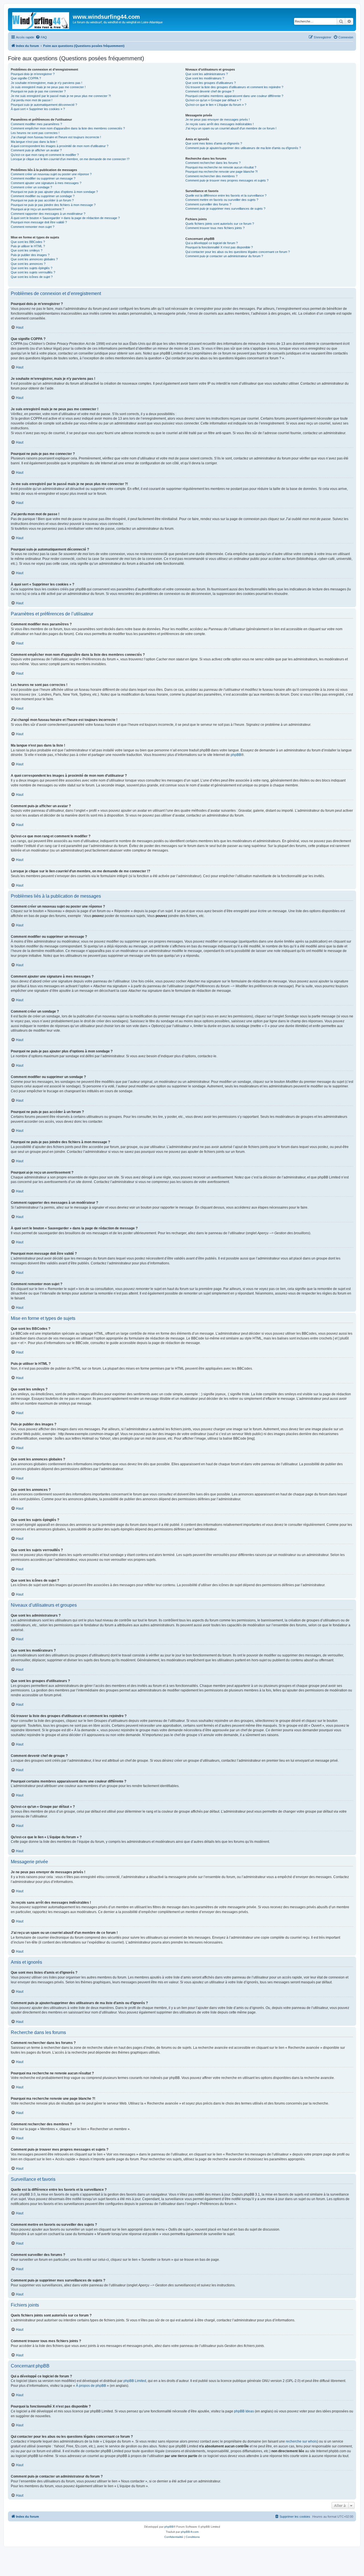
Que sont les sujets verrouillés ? (33, 272)
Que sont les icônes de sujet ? (32, 277)
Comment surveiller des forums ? (208, 204)
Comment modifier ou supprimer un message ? (43, 178)
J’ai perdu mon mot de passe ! (32, 100)
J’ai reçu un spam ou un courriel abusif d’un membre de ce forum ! (231, 128)
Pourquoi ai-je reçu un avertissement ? (37, 209)
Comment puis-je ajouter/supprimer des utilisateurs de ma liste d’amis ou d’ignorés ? (243, 148)
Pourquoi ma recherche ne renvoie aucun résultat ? (221, 167)
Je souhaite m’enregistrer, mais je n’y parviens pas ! (46, 83)
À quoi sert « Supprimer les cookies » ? (38, 109)
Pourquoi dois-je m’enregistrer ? (33, 74)
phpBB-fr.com (190, 2532)
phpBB (236, 755)
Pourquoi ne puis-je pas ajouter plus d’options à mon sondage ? (54, 192)
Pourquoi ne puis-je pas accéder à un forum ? (42, 200)
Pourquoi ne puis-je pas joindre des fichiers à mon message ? (53, 205)
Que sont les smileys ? (27, 250)
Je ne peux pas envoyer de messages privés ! (218, 119)
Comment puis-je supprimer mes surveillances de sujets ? (225, 209)
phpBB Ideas (244, 2411)
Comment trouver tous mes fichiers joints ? (215, 228)
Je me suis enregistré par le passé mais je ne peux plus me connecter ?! (61, 96)
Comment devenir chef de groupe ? (210, 91)
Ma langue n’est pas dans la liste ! (34, 142)
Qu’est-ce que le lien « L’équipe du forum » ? (216, 105)
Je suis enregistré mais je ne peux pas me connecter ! (48, 87)
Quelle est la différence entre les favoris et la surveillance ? (226, 195)
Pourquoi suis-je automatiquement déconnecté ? (44, 105)
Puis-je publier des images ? (30, 255)
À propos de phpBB (91, 2386)
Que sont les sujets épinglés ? (32, 268)
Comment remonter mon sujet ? (33, 227)
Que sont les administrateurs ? (207, 74)
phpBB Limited (135, 2381)
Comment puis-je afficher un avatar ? (36, 150)
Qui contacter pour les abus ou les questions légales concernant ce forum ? (238, 252)
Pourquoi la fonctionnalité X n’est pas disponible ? (219, 247)
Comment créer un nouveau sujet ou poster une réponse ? (51, 174)
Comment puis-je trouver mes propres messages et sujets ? (227, 180)
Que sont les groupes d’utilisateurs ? (211, 83)
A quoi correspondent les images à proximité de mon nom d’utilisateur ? (60, 146)
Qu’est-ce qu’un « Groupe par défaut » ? (213, 100)
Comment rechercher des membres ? (211, 176)
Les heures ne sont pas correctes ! (35, 133)
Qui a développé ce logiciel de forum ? (212, 243)
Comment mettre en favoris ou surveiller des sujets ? (222, 200)
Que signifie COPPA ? (26, 78)
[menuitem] (41, 37)
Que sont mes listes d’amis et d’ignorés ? (214, 143)
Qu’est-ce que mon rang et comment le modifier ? (45, 155)
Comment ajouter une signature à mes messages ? (46, 183)
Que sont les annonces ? (28, 264)
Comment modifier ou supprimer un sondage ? (43, 196)
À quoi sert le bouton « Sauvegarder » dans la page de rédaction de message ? (65, 218)
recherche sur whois (301, 2441)
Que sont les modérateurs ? (205, 78)
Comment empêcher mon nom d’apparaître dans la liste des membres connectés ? (68, 128)
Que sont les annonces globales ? (34, 259)
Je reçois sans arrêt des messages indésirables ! (220, 124)
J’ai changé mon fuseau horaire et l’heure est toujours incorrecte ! (56, 137)
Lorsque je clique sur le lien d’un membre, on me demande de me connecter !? (70, 159)
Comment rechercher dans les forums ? (213, 163)
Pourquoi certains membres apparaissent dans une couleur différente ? (234, 96)
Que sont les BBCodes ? (28, 242)
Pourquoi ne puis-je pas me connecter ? (38, 91)
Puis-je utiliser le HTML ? (28, 246)
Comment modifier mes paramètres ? (36, 124)
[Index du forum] (41, 19)
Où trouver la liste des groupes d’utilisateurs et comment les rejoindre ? (234, 87)
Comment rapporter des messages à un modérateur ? (48, 214)
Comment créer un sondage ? (31, 187)
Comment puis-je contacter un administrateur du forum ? (224, 256)
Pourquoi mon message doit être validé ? (39, 222)
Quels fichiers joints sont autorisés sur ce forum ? (220, 224)
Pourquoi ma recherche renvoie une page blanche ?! (222, 172)
